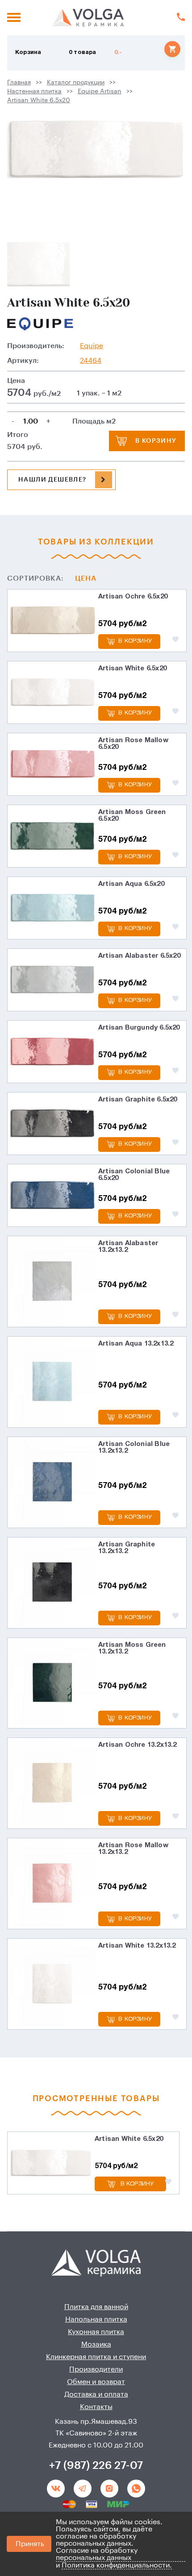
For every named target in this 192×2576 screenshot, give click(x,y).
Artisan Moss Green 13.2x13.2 (132, 1648)
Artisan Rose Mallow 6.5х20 (133, 744)
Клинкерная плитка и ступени (96, 2357)
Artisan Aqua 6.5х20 (131, 884)
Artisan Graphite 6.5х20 (138, 1100)
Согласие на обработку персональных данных (97, 2554)
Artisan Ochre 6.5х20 (133, 597)
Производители (96, 2369)
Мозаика (96, 2344)
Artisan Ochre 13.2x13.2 (138, 1745)
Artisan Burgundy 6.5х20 (139, 1028)
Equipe (92, 346)
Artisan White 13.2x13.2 (137, 1946)
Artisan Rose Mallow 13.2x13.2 (133, 1849)
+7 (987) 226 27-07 (96, 2465)
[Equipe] (40, 324)
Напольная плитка (96, 2319)
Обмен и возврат (96, 2382)
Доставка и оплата (96, 2394)
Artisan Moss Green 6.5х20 (132, 816)
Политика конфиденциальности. (117, 2565)
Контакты (96, 2407)
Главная (19, 83)
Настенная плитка (34, 91)
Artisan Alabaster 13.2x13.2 (128, 1247)
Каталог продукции (76, 83)
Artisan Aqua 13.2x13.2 (136, 1344)
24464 (91, 361)
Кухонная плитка (96, 2332)
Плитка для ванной (96, 2307)
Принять (30, 2544)
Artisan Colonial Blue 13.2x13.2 (134, 1448)
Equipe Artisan (100, 91)
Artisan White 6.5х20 (39, 100)
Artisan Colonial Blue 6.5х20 (134, 1175)
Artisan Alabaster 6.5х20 (139, 956)
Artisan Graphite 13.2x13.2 (127, 1548)
